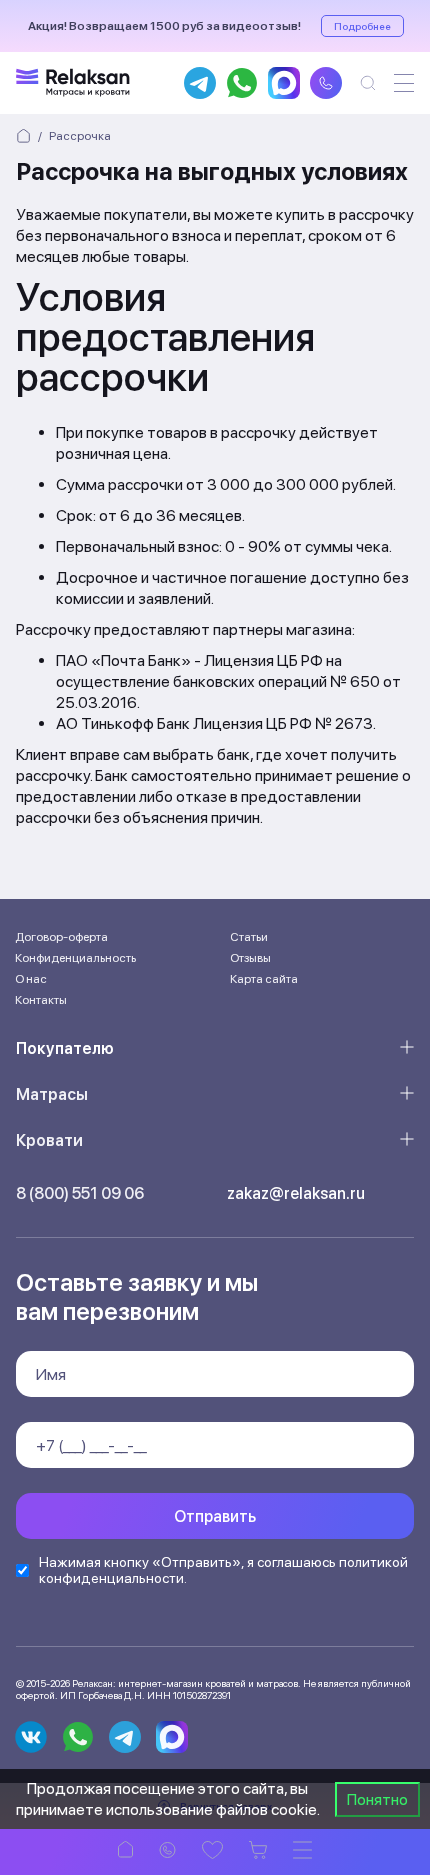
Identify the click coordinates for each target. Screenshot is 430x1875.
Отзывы (250, 958)
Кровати (49, 1140)
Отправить (215, 1516)
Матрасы (52, 1094)
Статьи (249, 937)
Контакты (41, 1000)
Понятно (377, 1799)
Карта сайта (264, 979)
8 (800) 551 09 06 (80, 1193)
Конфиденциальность (75, 958)
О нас (31, 979)
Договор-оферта (61, 937)
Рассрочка (80, 136)
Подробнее (362, 26)
